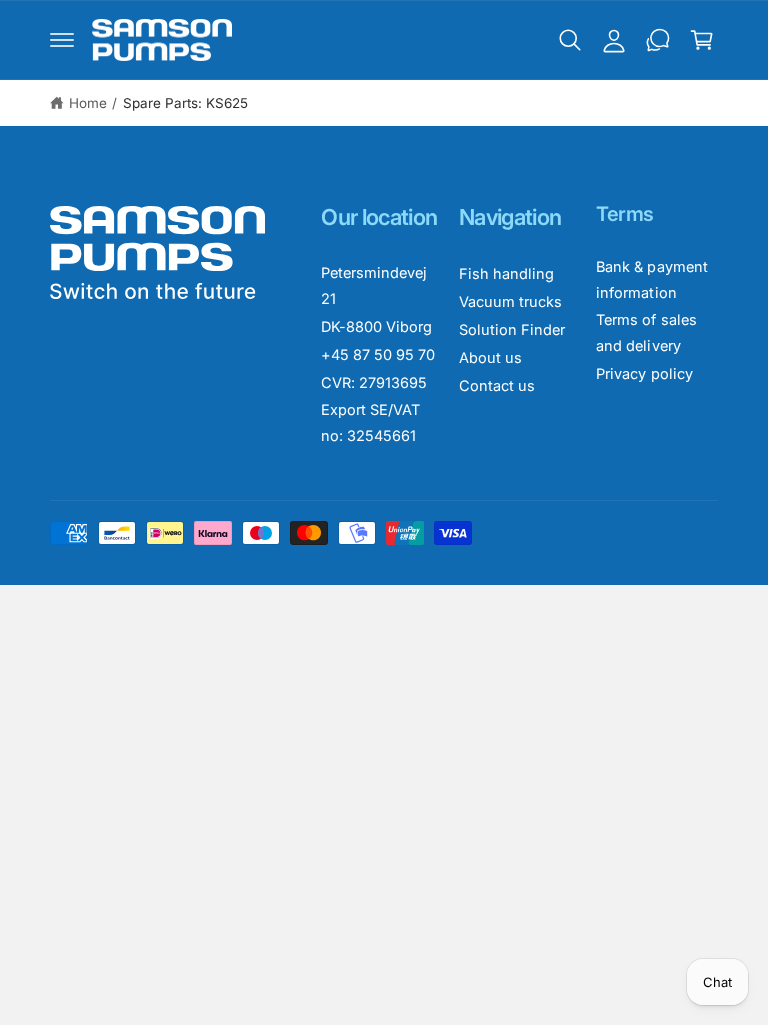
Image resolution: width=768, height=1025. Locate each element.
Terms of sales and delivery (646, 332)
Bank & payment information (651, 279)
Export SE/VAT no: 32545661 (370, 422)
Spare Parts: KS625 (185, 103)
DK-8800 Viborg (376, 326)
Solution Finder (512, 329)
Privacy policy (644, 373)
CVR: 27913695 (374, 382)
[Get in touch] (658, 40)
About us (490, 357)
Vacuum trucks (510, 301)
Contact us (497, 385)
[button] (62, 40)
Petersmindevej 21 (374, 285)
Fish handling (506, 273)
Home (88, 103)
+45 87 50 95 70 (378, 354)
